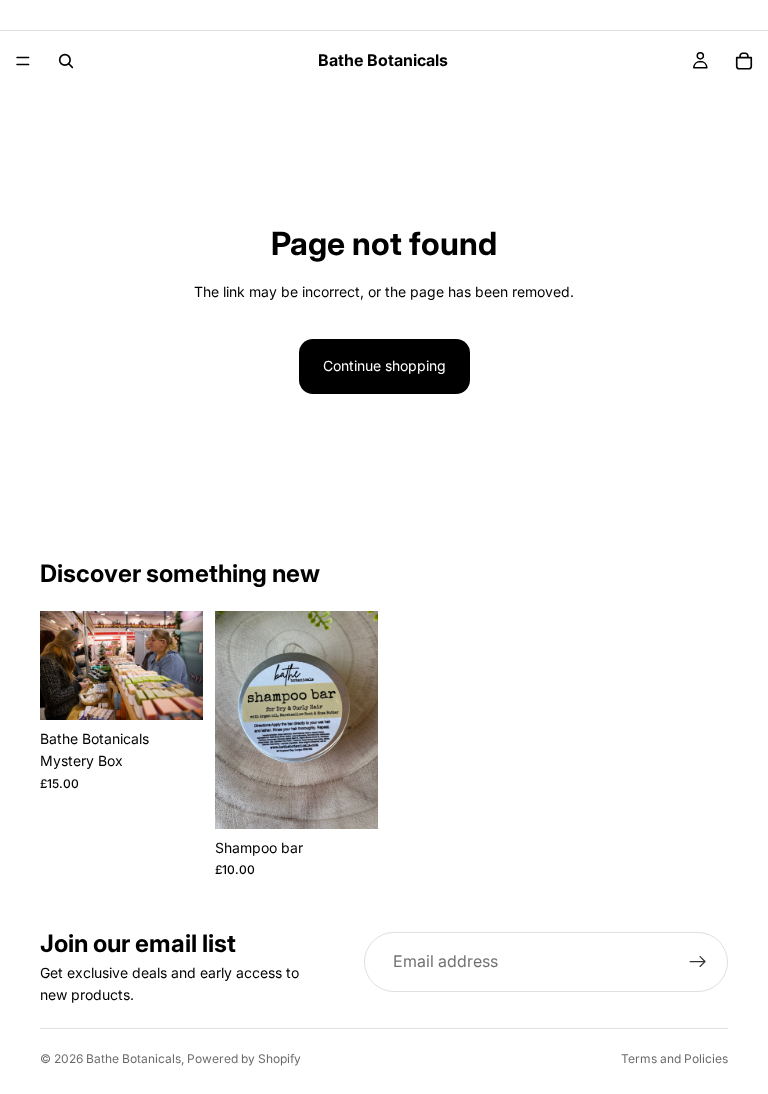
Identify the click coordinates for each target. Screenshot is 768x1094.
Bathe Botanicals (133, 1058)
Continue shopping (384, 365)
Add (189, 688)
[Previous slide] (62, 666)
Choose (364, 797)
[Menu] (23, 61)
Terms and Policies (674, 1058)
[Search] (66, 61)
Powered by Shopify (244, 1058)
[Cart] (744, 61)
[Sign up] (698, 962)
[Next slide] (181, 666)
